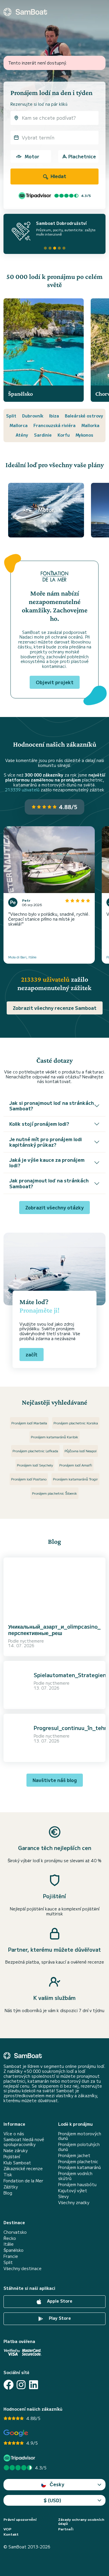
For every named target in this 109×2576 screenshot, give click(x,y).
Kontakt (11, 2534)
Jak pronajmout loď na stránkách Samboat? (49, 1183)
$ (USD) (52, 2500)
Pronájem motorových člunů (80, 2136)
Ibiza (54, 416)
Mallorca (19, 425)
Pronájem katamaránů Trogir (75, 1479)
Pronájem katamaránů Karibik (54, 1437)
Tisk (8, 2175)
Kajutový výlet (73, 2191)
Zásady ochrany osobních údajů (81, 2522)
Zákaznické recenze (23, 2169)
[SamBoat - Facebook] (9, 2385)
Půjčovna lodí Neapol (81, 1451)
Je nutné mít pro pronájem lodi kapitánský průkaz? (46, 1142)
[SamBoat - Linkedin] (34, 2385)
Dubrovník (33, 416)
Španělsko (14, 2250)
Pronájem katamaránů (79, 2167)
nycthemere (32, 1641)
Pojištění (12, 2157)
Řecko (10, 2238)
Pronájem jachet (74, 2155)
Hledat (58, 176)
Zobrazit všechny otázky (54, 1207)
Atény (22, 435)
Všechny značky (74, 2203)
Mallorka (90, 425)
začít (32, 1354)
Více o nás (14, 2134)
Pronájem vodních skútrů (75, 2176)
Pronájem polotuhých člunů (79, 2147)
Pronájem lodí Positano (29, 1479)
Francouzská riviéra (54, 425)
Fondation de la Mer (23, 2181)
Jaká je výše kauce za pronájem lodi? (47, 1162)
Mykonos (84, 435)
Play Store (59, 2318)
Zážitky (11, 2187)
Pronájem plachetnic (78, 2162)
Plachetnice (82, 156)
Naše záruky (16, 2151)
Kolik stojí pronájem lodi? (39, 1124)
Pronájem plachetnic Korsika (76, 1423)
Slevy (63, 2196)
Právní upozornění (20, 2519)
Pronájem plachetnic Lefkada (35, 1451)
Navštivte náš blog (55, 1780)
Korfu (64, 435)
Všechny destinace (23, 2268)
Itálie (9, 2244)
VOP (7, 2529)
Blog (8, 2193)
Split (11, 416)
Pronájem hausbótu (77, 2185)
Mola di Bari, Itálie (22, 957)
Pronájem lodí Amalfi (76, 1465)
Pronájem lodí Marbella (29, 1423)
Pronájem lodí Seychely (35, 1465)
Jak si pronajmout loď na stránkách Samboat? (52, 1106)
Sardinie (43, 435)
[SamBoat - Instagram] (21, 2385)
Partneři (66, 2529)
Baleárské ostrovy (84, 416)
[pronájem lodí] (25, 12)
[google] (16, 2433)
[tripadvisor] (20, 2458)
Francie (11, 2256)
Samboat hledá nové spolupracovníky (24, 2142)
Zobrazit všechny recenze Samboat (55, 1008)
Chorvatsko (15, 2232)
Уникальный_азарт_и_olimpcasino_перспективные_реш (54, 1630)
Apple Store (59, 2301)
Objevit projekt (55, 682)
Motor (32, 156)
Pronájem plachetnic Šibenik (54, 1493)
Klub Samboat (17, 2163)
